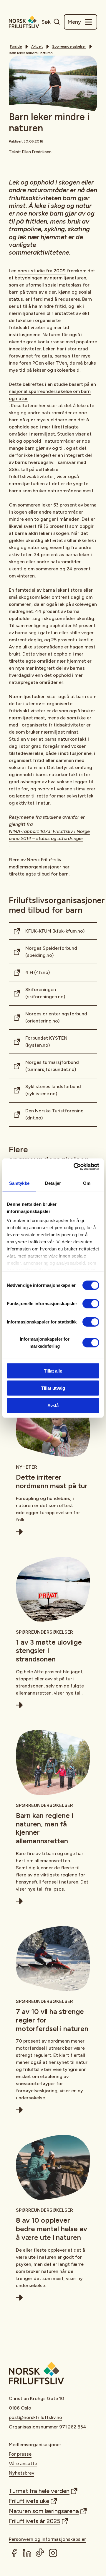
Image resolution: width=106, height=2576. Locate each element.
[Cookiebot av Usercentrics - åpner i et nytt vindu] (75, 1167)
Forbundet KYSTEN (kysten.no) (46, 1042)
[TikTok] (40, 2553)
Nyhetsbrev (21, 2473)
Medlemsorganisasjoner (35, 2445)
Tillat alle (53, 1371)
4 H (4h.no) (38, 972)
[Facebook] (14, 2553)
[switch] (91, 1303)
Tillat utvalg (53, 1388)
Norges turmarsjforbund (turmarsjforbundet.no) (52, 1066)
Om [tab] (87, 1183)
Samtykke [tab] (19, 1183)
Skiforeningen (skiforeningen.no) (45, 993)
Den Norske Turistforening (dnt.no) (54, 1114)
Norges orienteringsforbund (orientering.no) (56, 1017)
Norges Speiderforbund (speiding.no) (51, 952)
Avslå (53, 1405)
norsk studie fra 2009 (42, 271)
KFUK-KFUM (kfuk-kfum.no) (55, 931)
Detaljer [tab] (53, 1183)
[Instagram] (53, 2553)
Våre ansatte (23, 2463)
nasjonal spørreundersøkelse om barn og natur (50, 395)
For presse (20, 2454)
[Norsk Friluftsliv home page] (24, 22)
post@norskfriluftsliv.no (35, 2417)
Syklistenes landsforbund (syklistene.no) (53, 1090)
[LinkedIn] (27, 2553)
